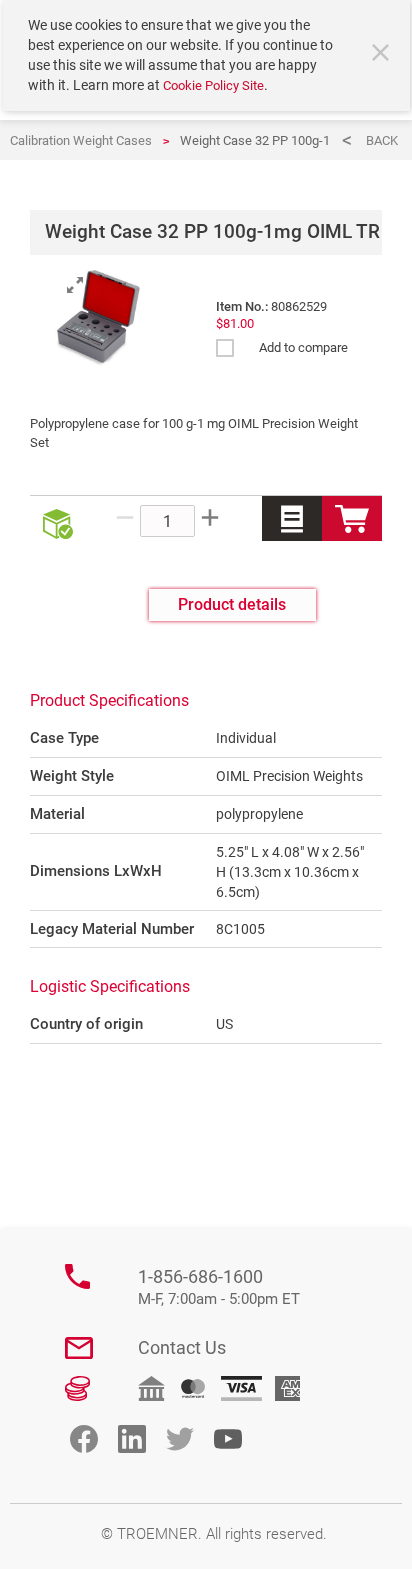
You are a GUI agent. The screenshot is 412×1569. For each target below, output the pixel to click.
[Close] (383, 55)
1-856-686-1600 (219, 1287)
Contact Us (182, 1347)
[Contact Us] (79, 1348)
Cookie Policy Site (213, 85)
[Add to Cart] (352, 518)
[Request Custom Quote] (292, 518)
